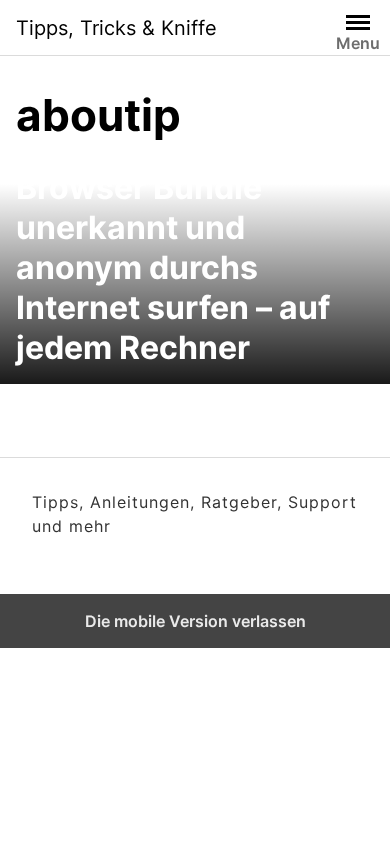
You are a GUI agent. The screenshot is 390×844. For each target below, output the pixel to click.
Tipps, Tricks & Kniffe (116, 28)
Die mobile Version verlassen (195, 621)
